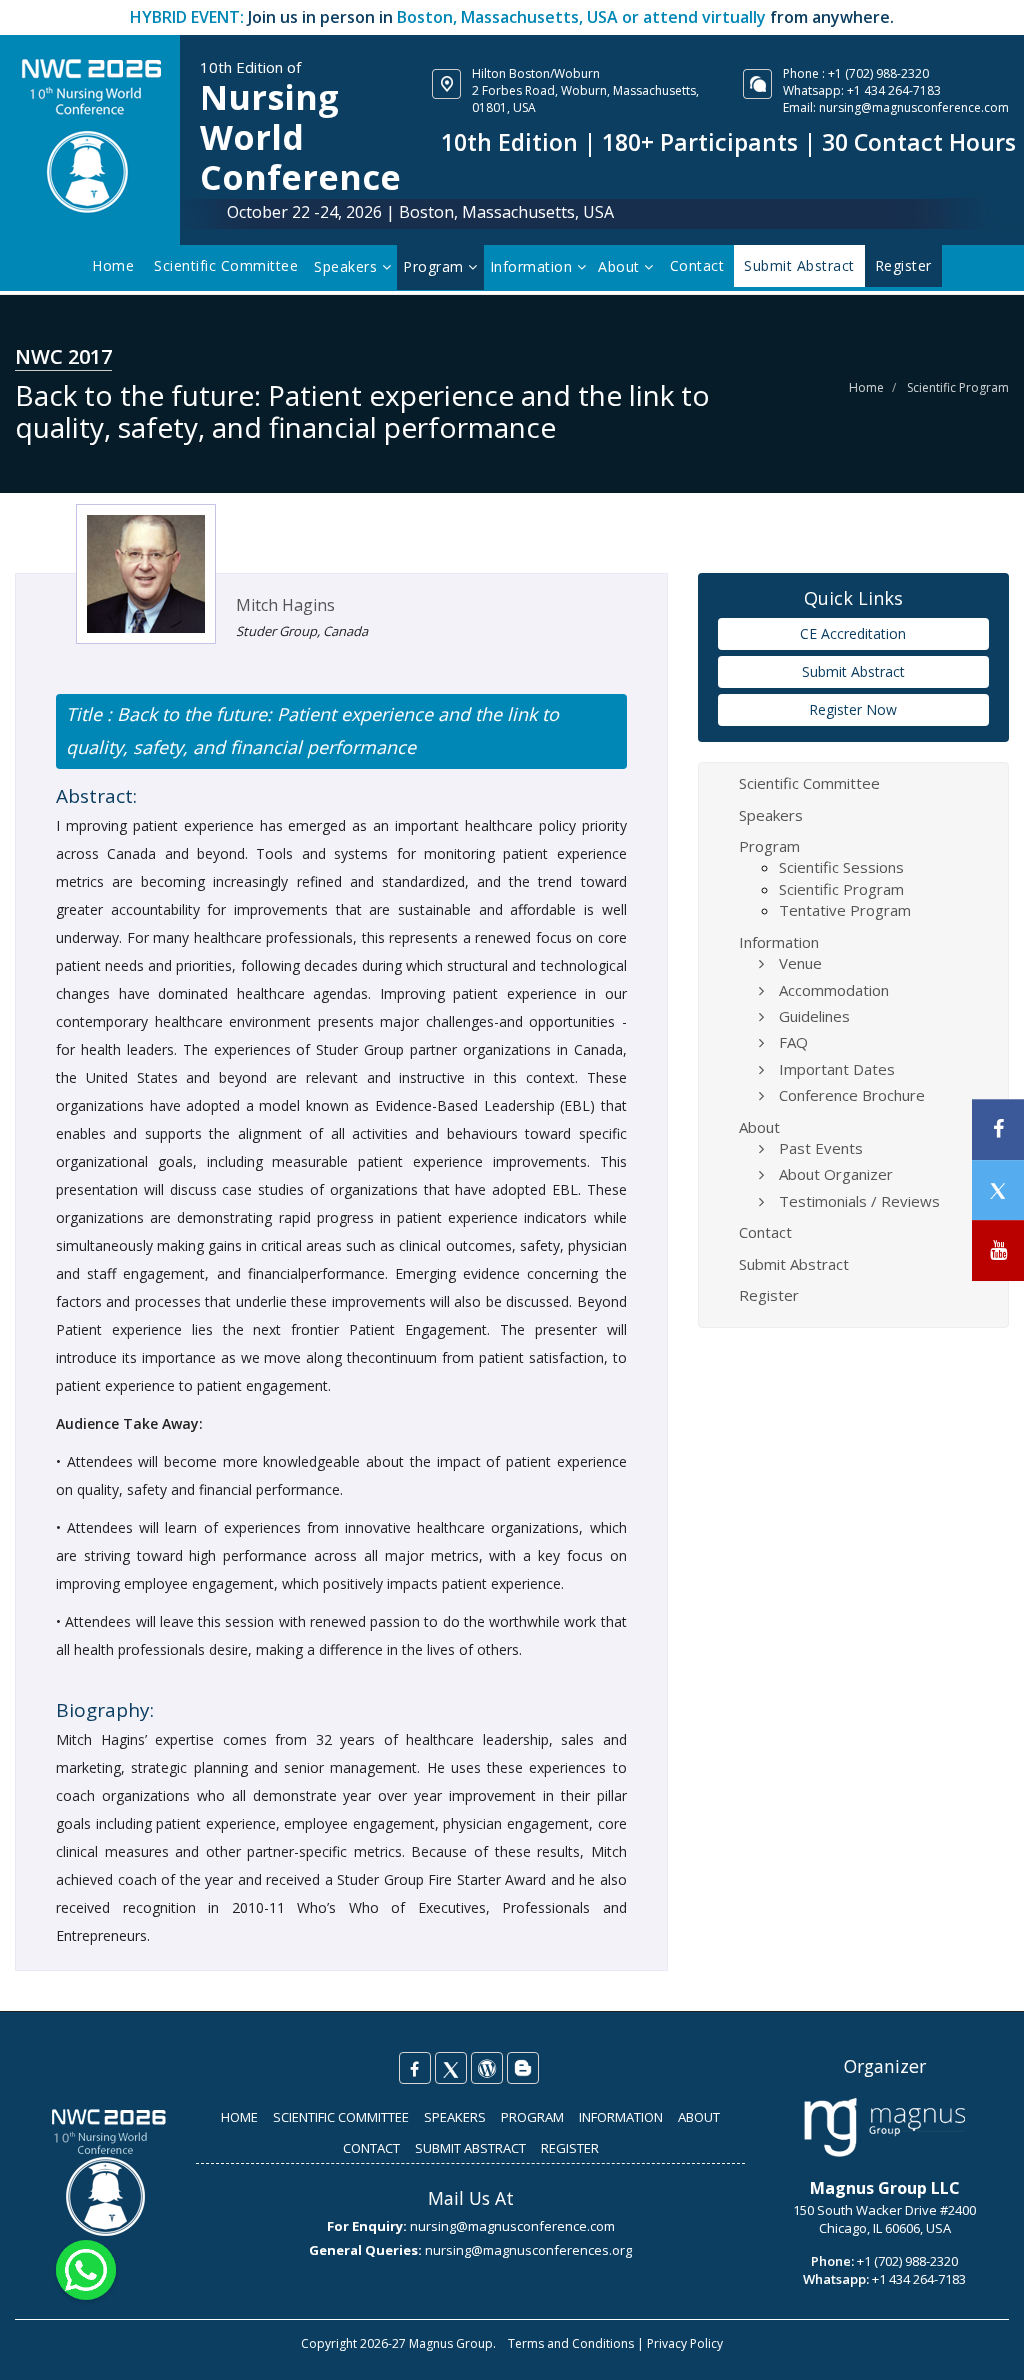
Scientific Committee (226, 265)
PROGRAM (532, 2117)
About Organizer (836, 1174)
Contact (697, 265)
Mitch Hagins (285, 605)
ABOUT (699, 2117)
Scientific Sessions (841, 867)
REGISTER (570, 2148)
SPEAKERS (455, 2117)
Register (769, 1295)
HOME (239, 2117)
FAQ (793, 1042)
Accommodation (834, 990)
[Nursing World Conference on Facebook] (415, 2068)
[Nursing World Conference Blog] (487, 2068)
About (621, 266)
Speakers (348, 266)
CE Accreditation (853, 633)
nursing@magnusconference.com (914, 107)
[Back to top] (978, 2344)
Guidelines (814, 1016)
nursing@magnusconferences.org (528, 2250)
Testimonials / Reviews (859, 1201)
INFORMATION (621, 2117)
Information (533, 266)
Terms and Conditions (571, 2343)
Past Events (821, 1148)
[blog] (523, 2068)
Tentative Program (845, 910)
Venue (800, 963)
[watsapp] (86, 2268)
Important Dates (837, 1069)
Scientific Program (958, 387)
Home (113, 265)
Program (435, 266)
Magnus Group (451, 2343)
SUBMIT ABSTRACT (470, 2148)
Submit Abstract (853, 671)
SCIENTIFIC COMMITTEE (341, 2117)
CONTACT (371, 2148)
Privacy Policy (685, 2343)
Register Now (853, 709)
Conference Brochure (852, 1095)
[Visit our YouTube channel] (998, 1250)
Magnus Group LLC (885, 2188)
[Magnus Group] (884, 2128)
